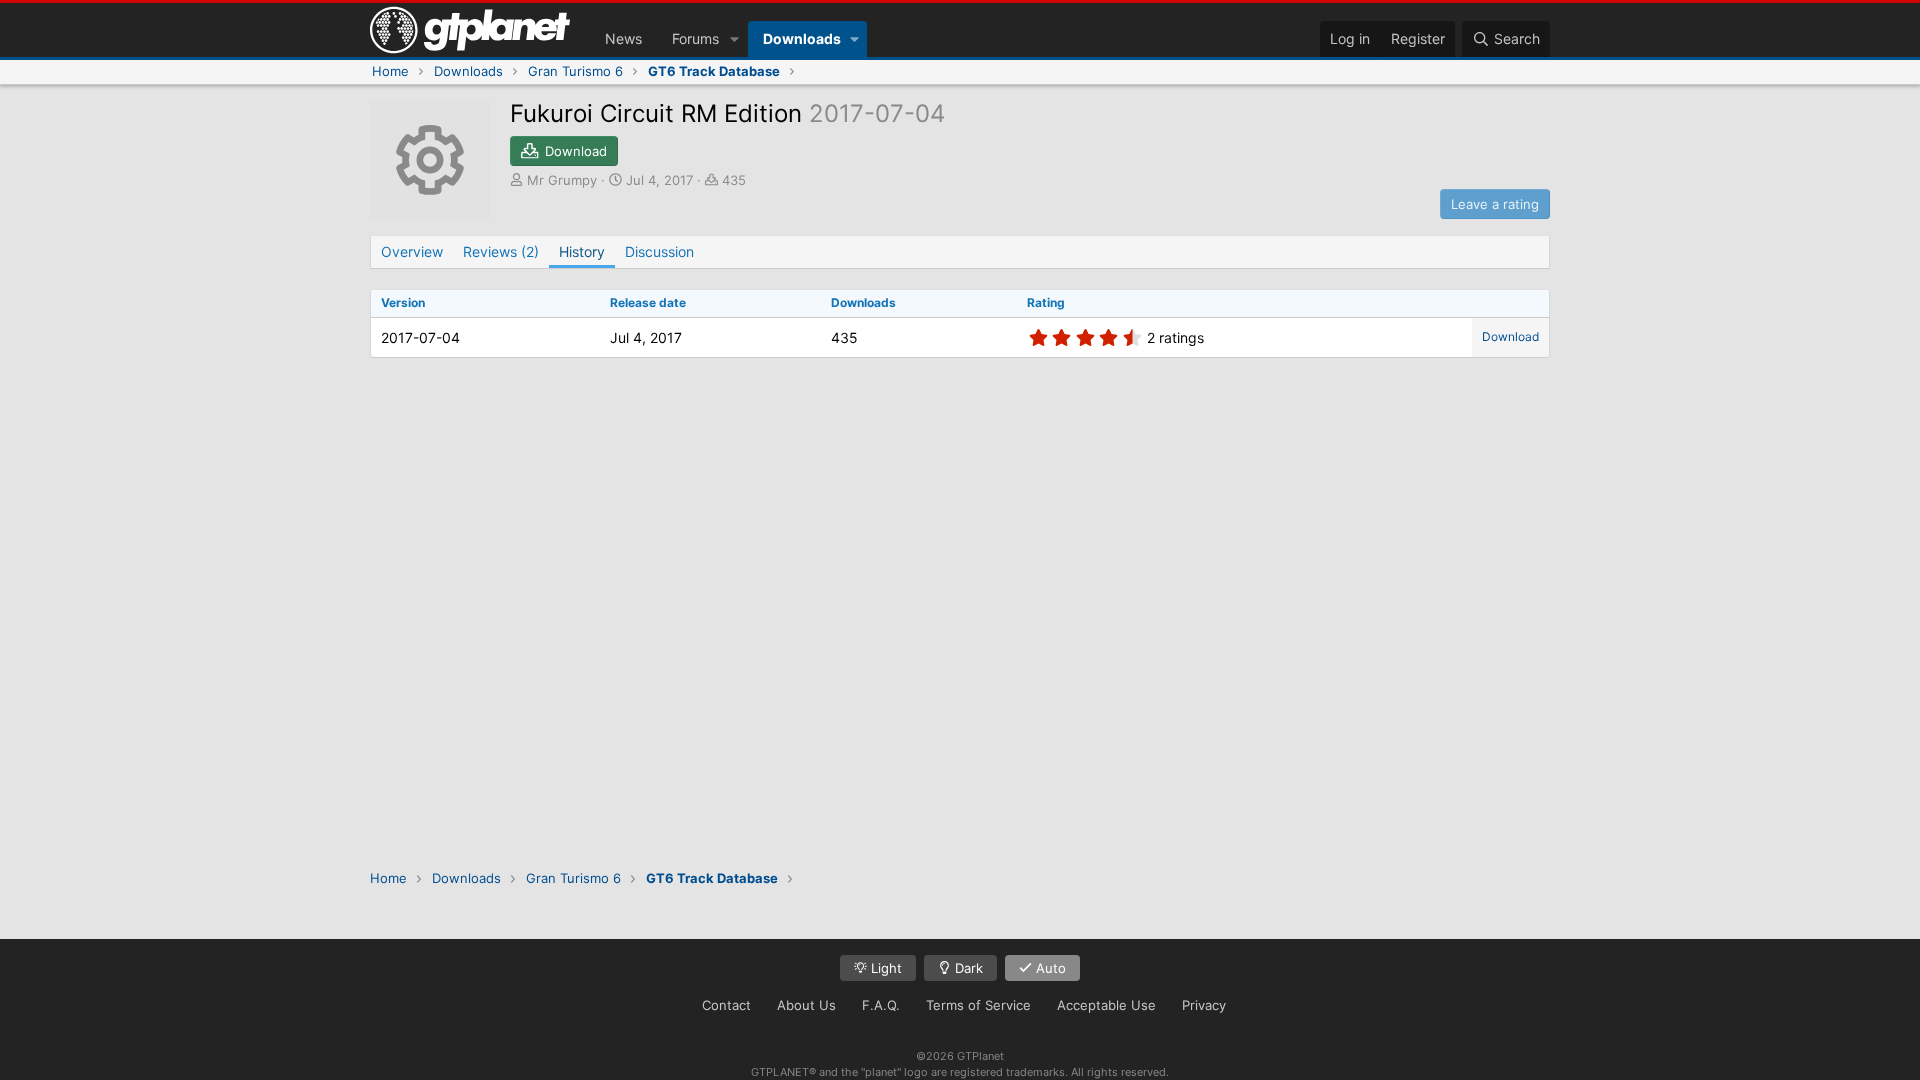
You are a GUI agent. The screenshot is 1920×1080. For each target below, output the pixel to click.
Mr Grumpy (562, 180)
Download (1510, 336)
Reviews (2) (501, 251)
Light (884, 968)
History (582, 251)
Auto (1049, 968)
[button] (734, 39)
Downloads (802, 38)
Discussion (659, 251)
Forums (695, 38)
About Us (806, 1005)
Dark (967, 968)
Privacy (1204, 1005)
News (623, 38)
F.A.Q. (881, 1005)
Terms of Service (978, 1005)
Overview (412, 251)
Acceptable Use (1106, 1005)
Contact (726, 1005)
